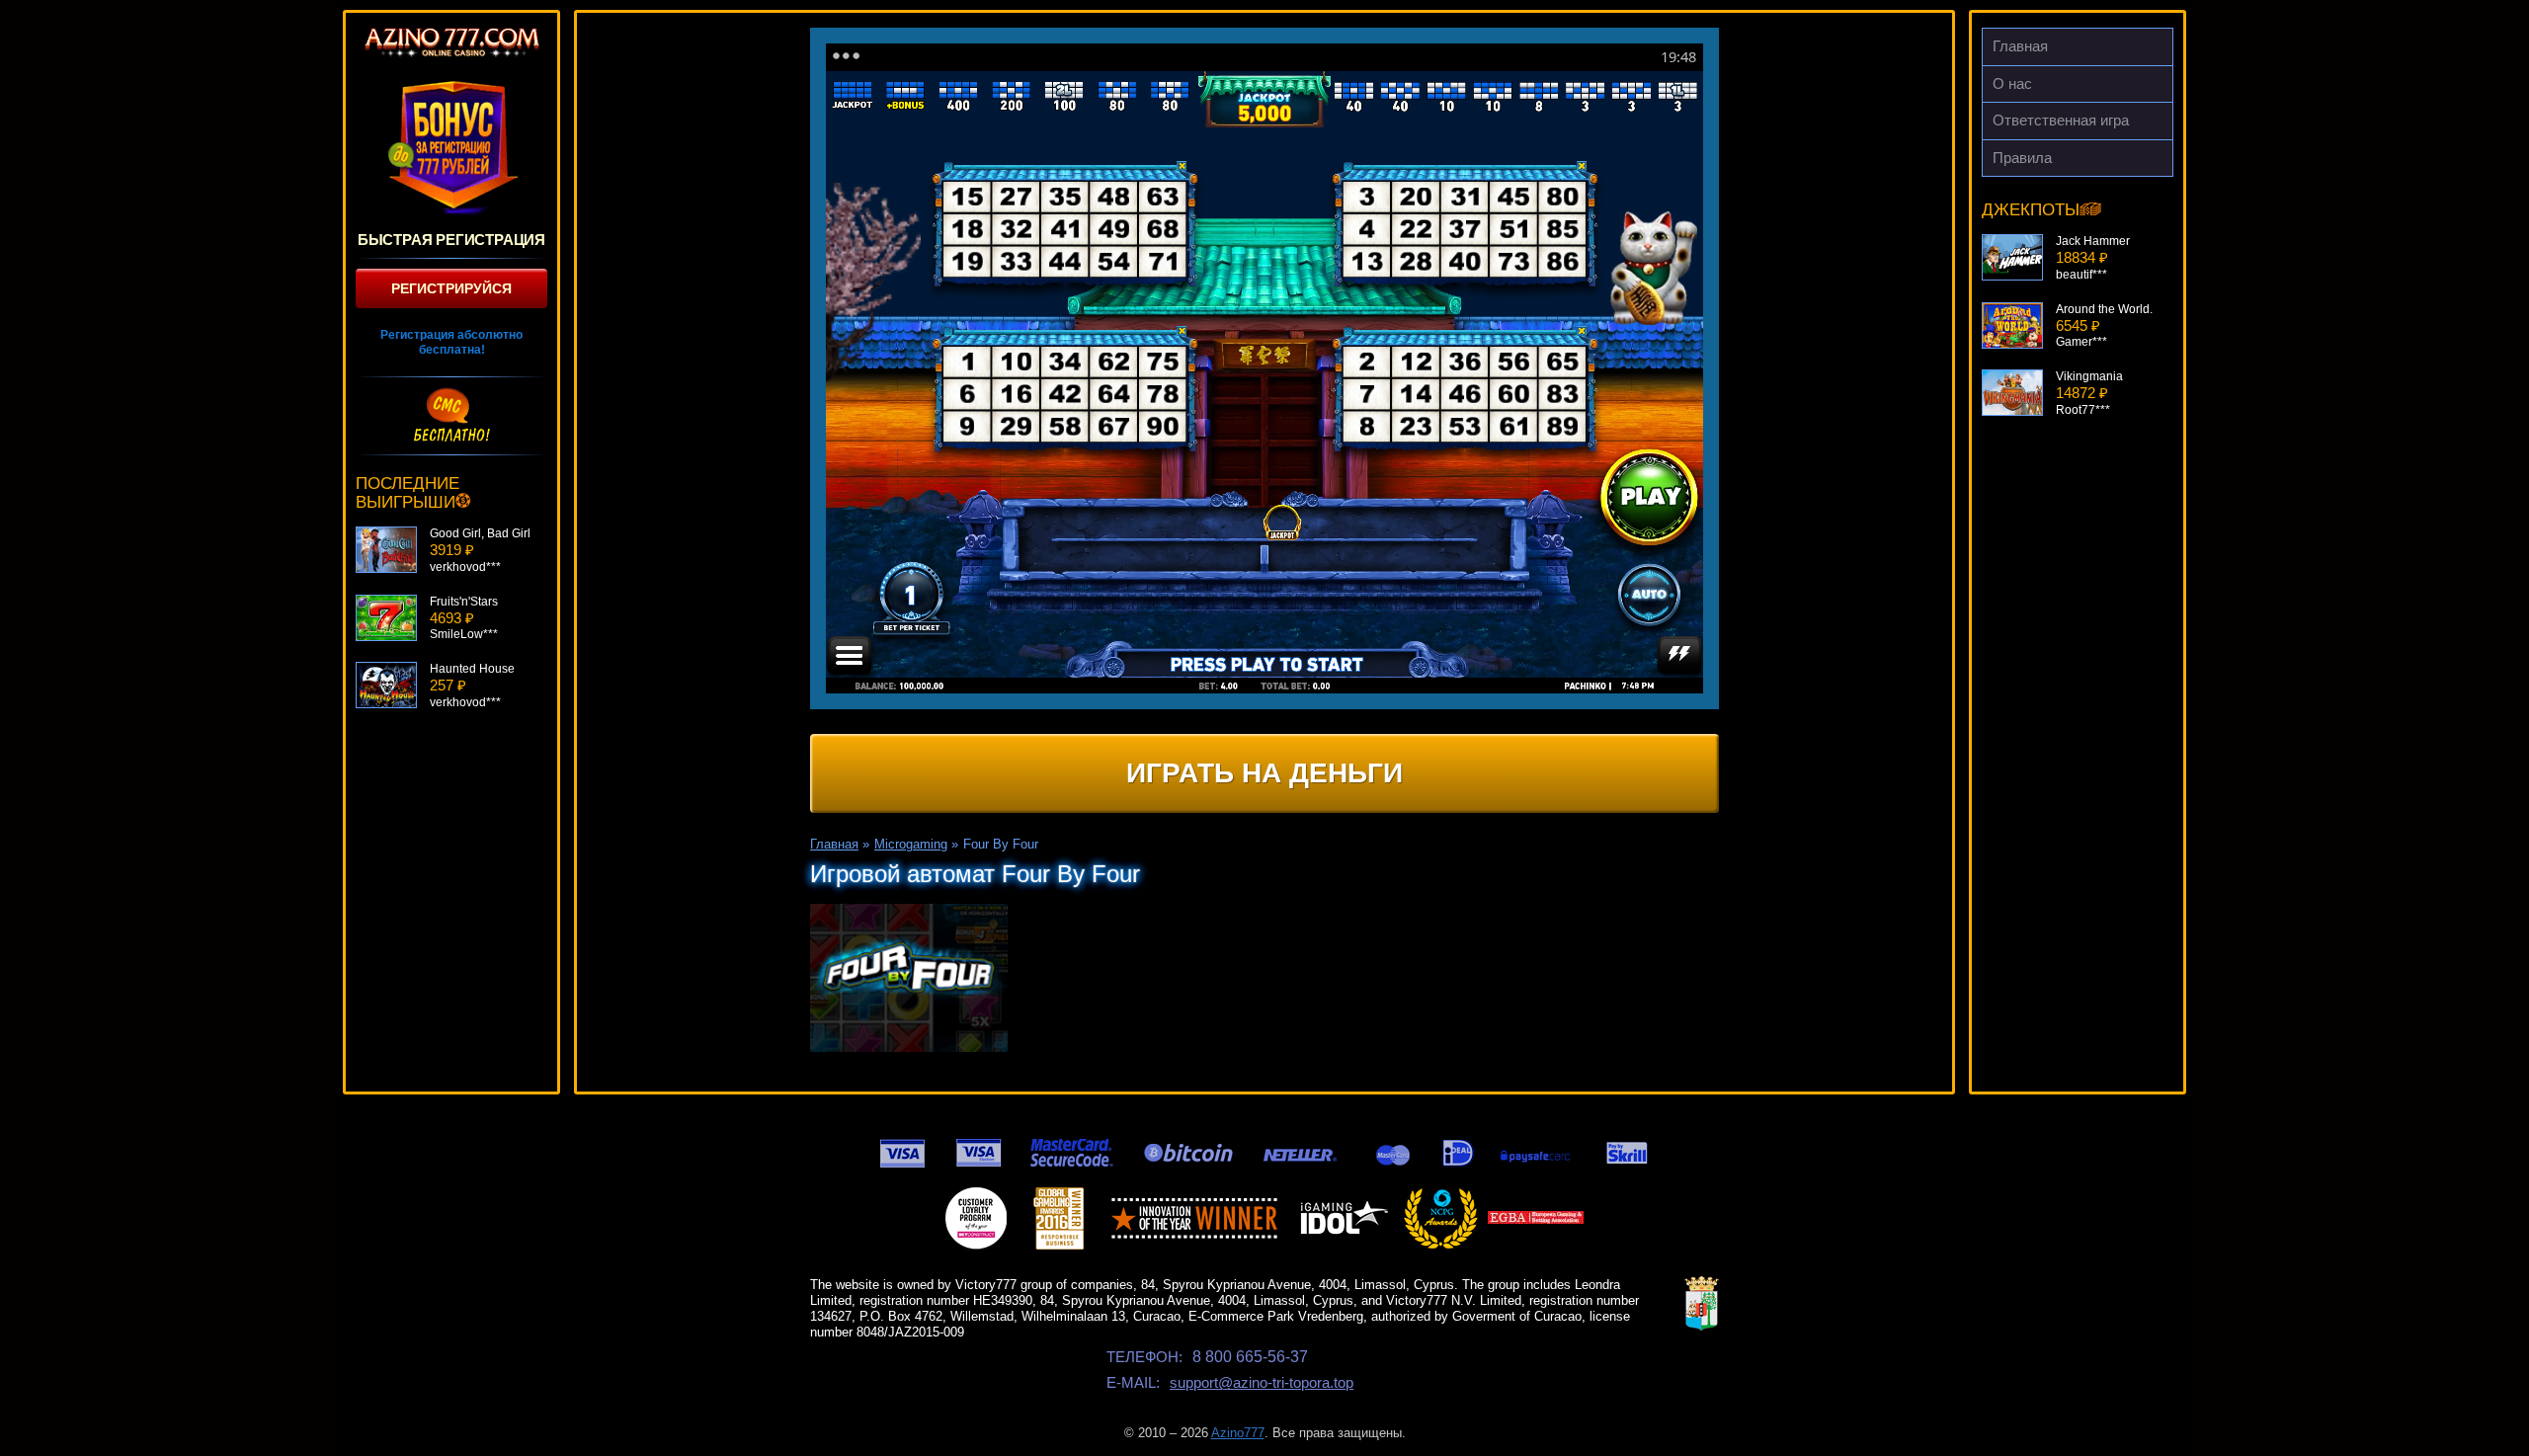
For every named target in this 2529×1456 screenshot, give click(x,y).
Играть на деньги (1264, 773)
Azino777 (1238, 1433)
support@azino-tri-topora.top (1262, 1382)
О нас (2012, 83)
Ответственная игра (2061, 120)
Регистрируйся (451, 288)
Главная (2020, 46)
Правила (2022, 158)
